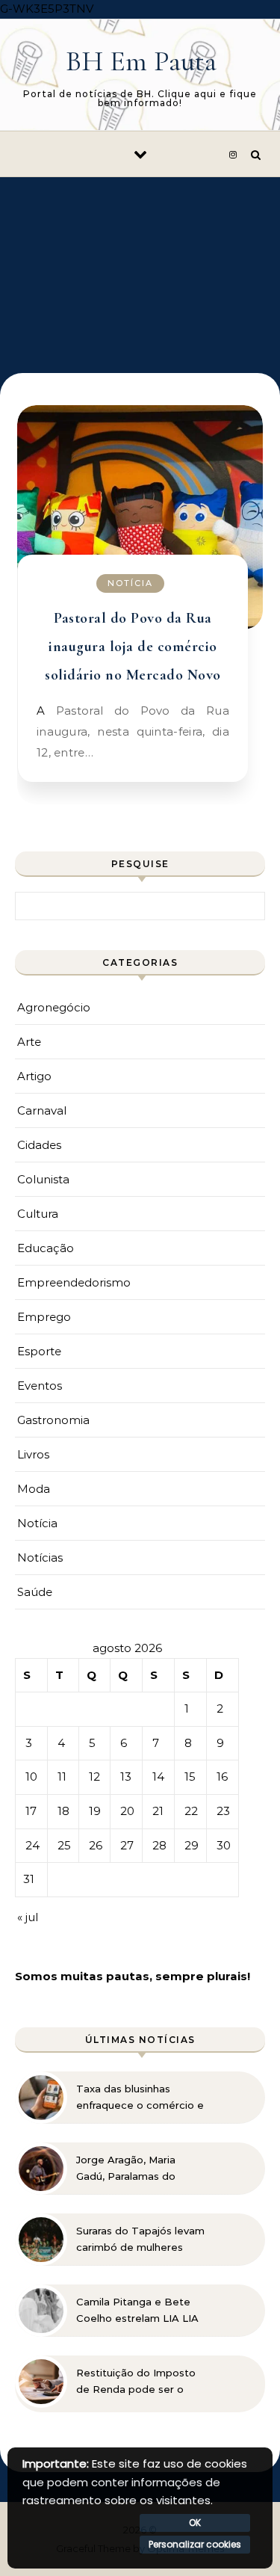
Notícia (130, 583)
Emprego (44, 1317)
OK (195, 2523)
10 (31, 1777)
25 (64, 1845)
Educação (46, 1248)
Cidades (39, 1145)
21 (158, 1811)
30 (224, 1845)
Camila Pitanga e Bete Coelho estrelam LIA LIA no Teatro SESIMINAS (137, 2311)
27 (127, 1845)
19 (95, 1811)
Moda (34, 1489)
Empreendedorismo (74, 1282)
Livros (33, 1454)
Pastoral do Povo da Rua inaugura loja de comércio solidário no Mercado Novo (133, 647)
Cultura (38, 1214)
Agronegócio (54, 1007)
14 (158, 1777)
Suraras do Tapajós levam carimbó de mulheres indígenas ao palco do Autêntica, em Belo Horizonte (140, 2240)
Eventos (40, 1386)
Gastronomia (53, 1420)
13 (126, 1777)
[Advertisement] (140, 264)
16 (222, 1777)
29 (192, 1845)
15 (190, 1777)
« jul (28, 1917)
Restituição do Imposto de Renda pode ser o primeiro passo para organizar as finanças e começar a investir (136, 2382)
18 (63, 1811)
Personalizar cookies (195, 2544)
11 (62, 1777)
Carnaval (42, 1110)
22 (191, 1811)
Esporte (39, 1351)
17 (31, 1811)
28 (159, 1845)
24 (32, 1845)
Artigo (34, 1076)
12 (94, 1777)
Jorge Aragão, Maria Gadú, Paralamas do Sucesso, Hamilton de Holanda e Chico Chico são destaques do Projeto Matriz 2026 (133, 2169)
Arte (29, 1042)
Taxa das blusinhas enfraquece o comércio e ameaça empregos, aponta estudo (140, 2098)
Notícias (40, 1557)
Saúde (35, 1592)
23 (223, 1811)
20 (127, 1811)
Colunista (43, 1179)
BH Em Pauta (141, 61)
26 (96, 1845)
